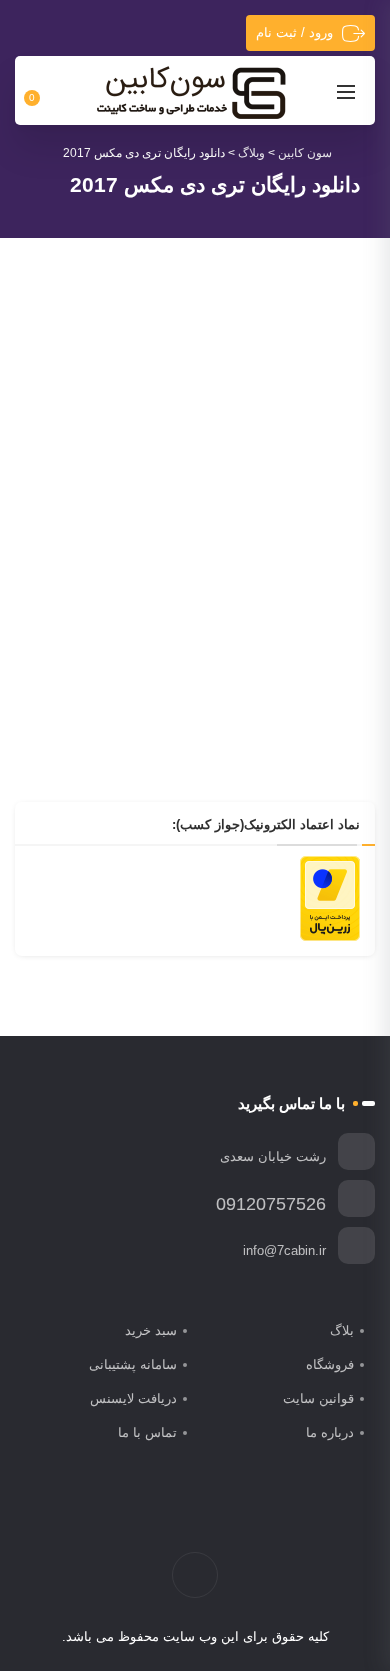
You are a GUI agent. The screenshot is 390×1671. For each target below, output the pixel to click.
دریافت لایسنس (133, 1398)
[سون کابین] (191, 92)
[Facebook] (258, 1519)
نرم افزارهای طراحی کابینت (175, 568)
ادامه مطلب (323, 713)
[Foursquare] (153, 1519)
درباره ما (330, 1432)
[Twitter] (237, 1519)
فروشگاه (330, 1364)
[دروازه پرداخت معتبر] (330, 897)
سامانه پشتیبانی (133, 1364)
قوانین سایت (318, 1398)
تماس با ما (147, 1432)
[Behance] (174, 1519)
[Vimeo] (195, 1519)
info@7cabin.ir (284, 1250)
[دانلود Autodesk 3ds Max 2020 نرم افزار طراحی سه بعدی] (195, 429)
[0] (43, 91)
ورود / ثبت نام (294, 32)
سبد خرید (151, 1330)
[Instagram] (216, 1519)
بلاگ (342, 1330)
